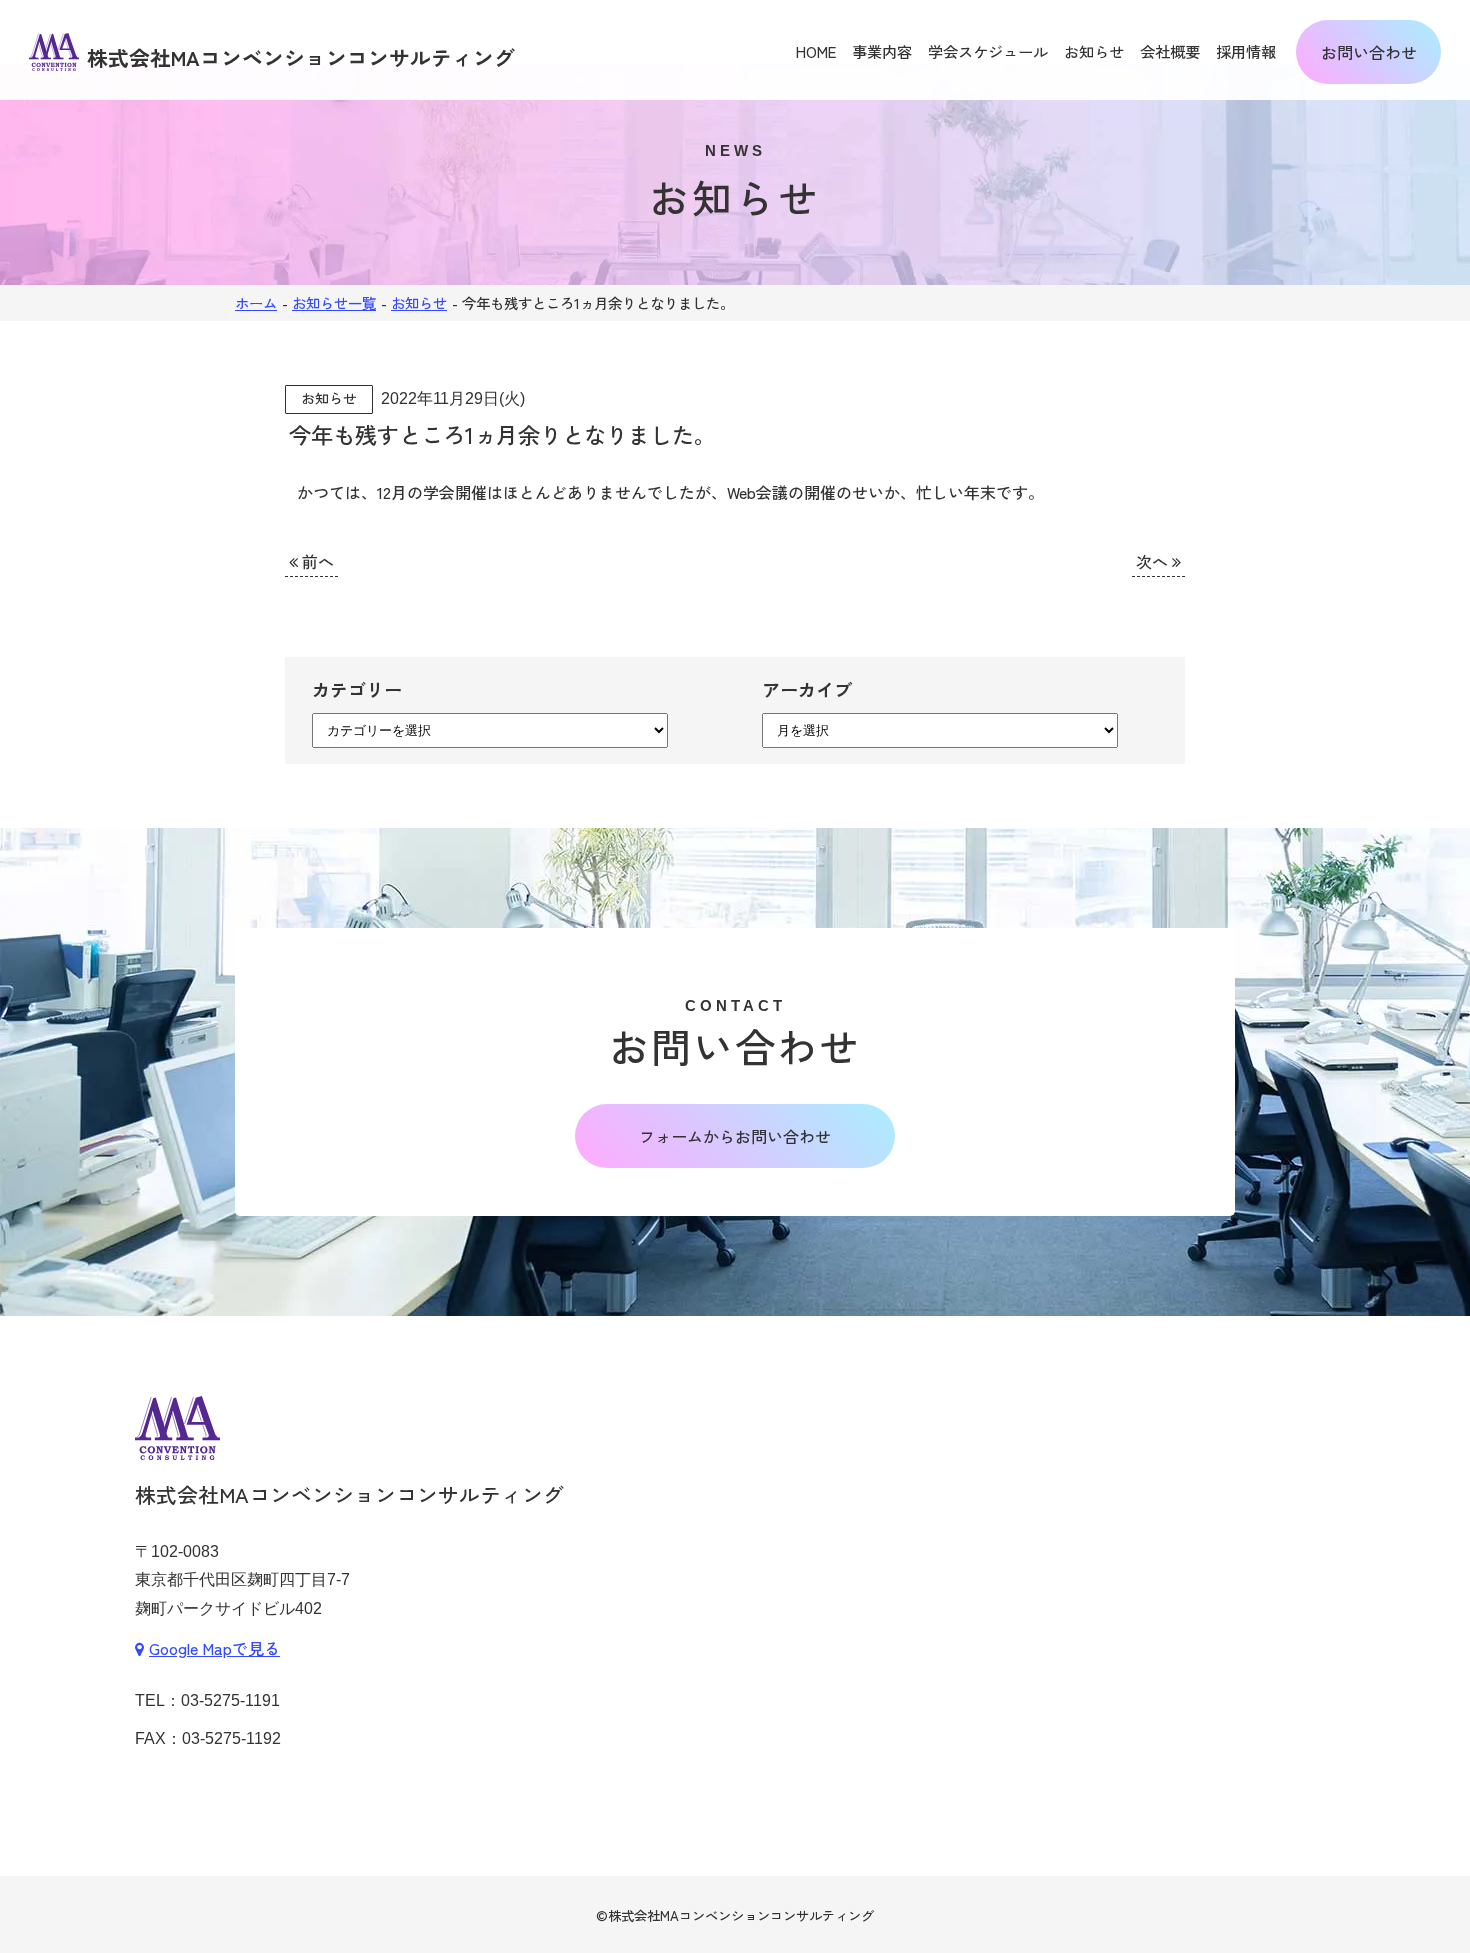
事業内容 (882, 51)
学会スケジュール (988, 51)
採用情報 (1246, 51)
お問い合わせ (1369, 52)
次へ (1154, 561)
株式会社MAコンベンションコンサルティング (741, 1915)
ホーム (256, 302)
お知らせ (1094, 51)
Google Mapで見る (214, 1648)
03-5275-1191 (230, 1700)
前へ (316, 561)
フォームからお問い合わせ (735, 1136)
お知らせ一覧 (334, 302)
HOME (816, 51)
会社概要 (1170, 51)
